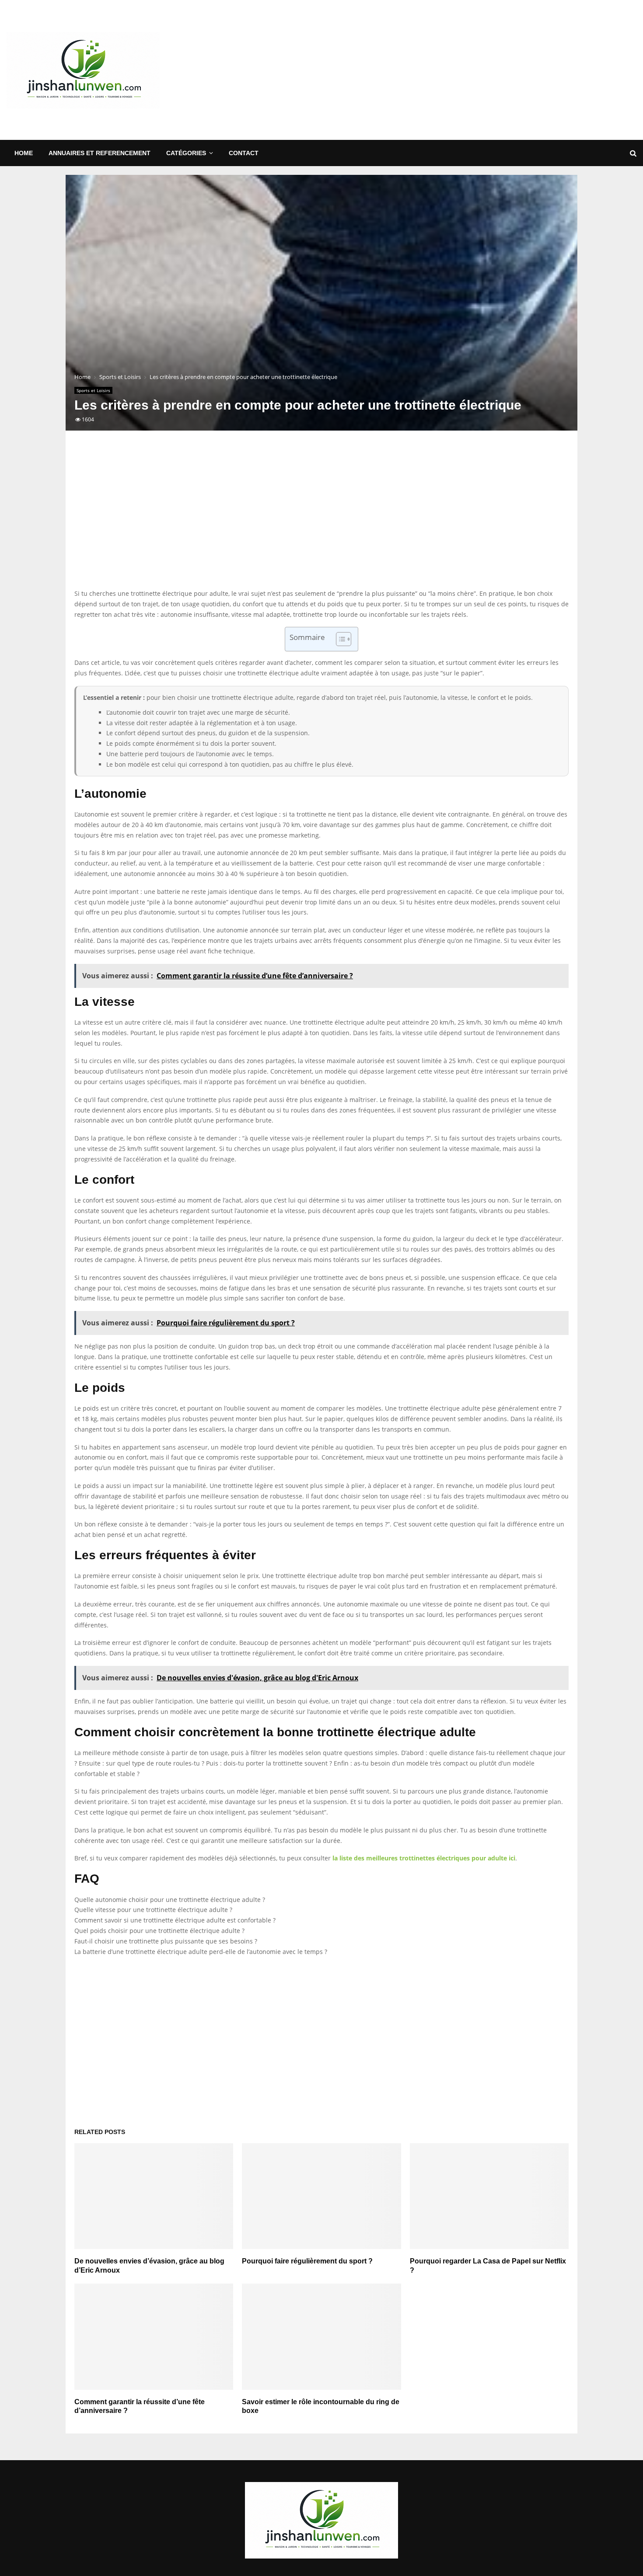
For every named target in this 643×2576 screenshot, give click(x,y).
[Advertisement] (477, 70)
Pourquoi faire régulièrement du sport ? (307, 2261)
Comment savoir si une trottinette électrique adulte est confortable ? (175, 1920)
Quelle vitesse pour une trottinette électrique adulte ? (153, 1910)
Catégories (186, 153)
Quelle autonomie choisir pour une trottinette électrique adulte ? (170, 1900)
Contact (244, 153)
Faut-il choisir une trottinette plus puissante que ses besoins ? (166, 1941)
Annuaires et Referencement (100, 153)
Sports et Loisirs (93, 390)
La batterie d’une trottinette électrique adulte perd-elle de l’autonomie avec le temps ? (201, 1952)
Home (24, 153)
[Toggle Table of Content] (339, 639)
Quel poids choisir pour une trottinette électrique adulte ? (159, 1931)
